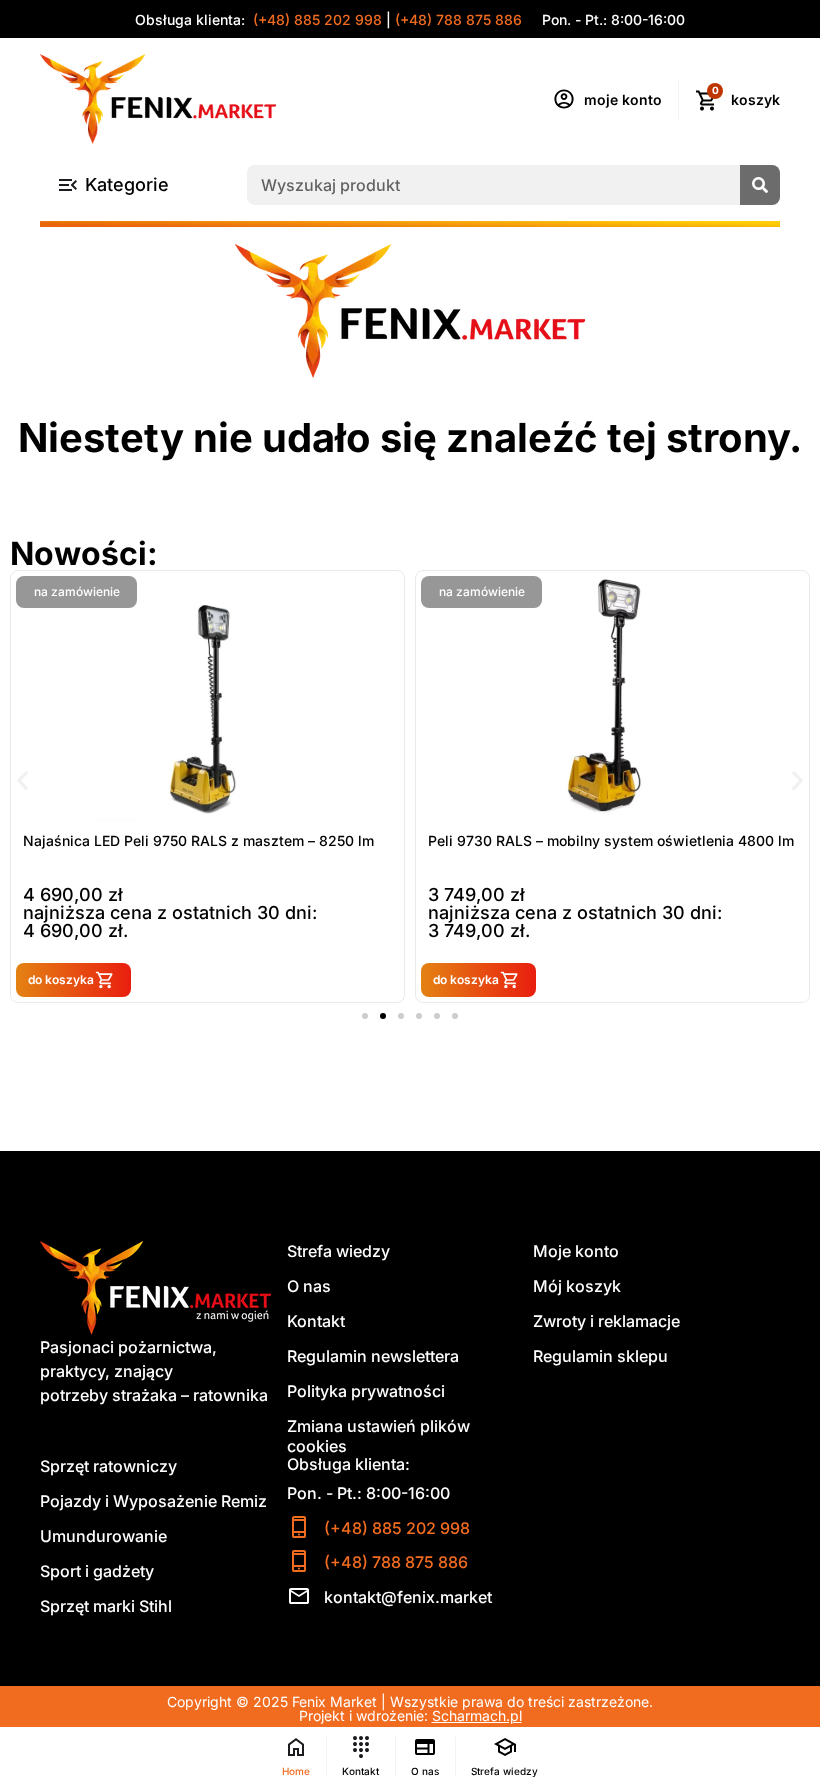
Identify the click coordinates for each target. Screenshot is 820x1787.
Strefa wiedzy (338, 1251)
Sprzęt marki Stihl (106, 1606)
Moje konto (576, 1251)
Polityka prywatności (366, 1391)
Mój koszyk (577, 1286)
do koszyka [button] (61, 979)
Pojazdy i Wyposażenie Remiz (153, 1501)
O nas (309, 1286)
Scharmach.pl (477, 1715)
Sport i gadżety (97, 1571)
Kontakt (316, 1321)
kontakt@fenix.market (408, 1597)
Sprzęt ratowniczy (108, 1466)
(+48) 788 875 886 (458, 19)
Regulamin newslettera (373, 1356)
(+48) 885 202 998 (315, 19)
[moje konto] (564, 99)
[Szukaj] (760, 185)
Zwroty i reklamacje (606, 1321)
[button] (22, 779)
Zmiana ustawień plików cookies (378, 1436)
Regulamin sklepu (600, 1356)
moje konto (623, 99)
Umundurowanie (103, 1536)
